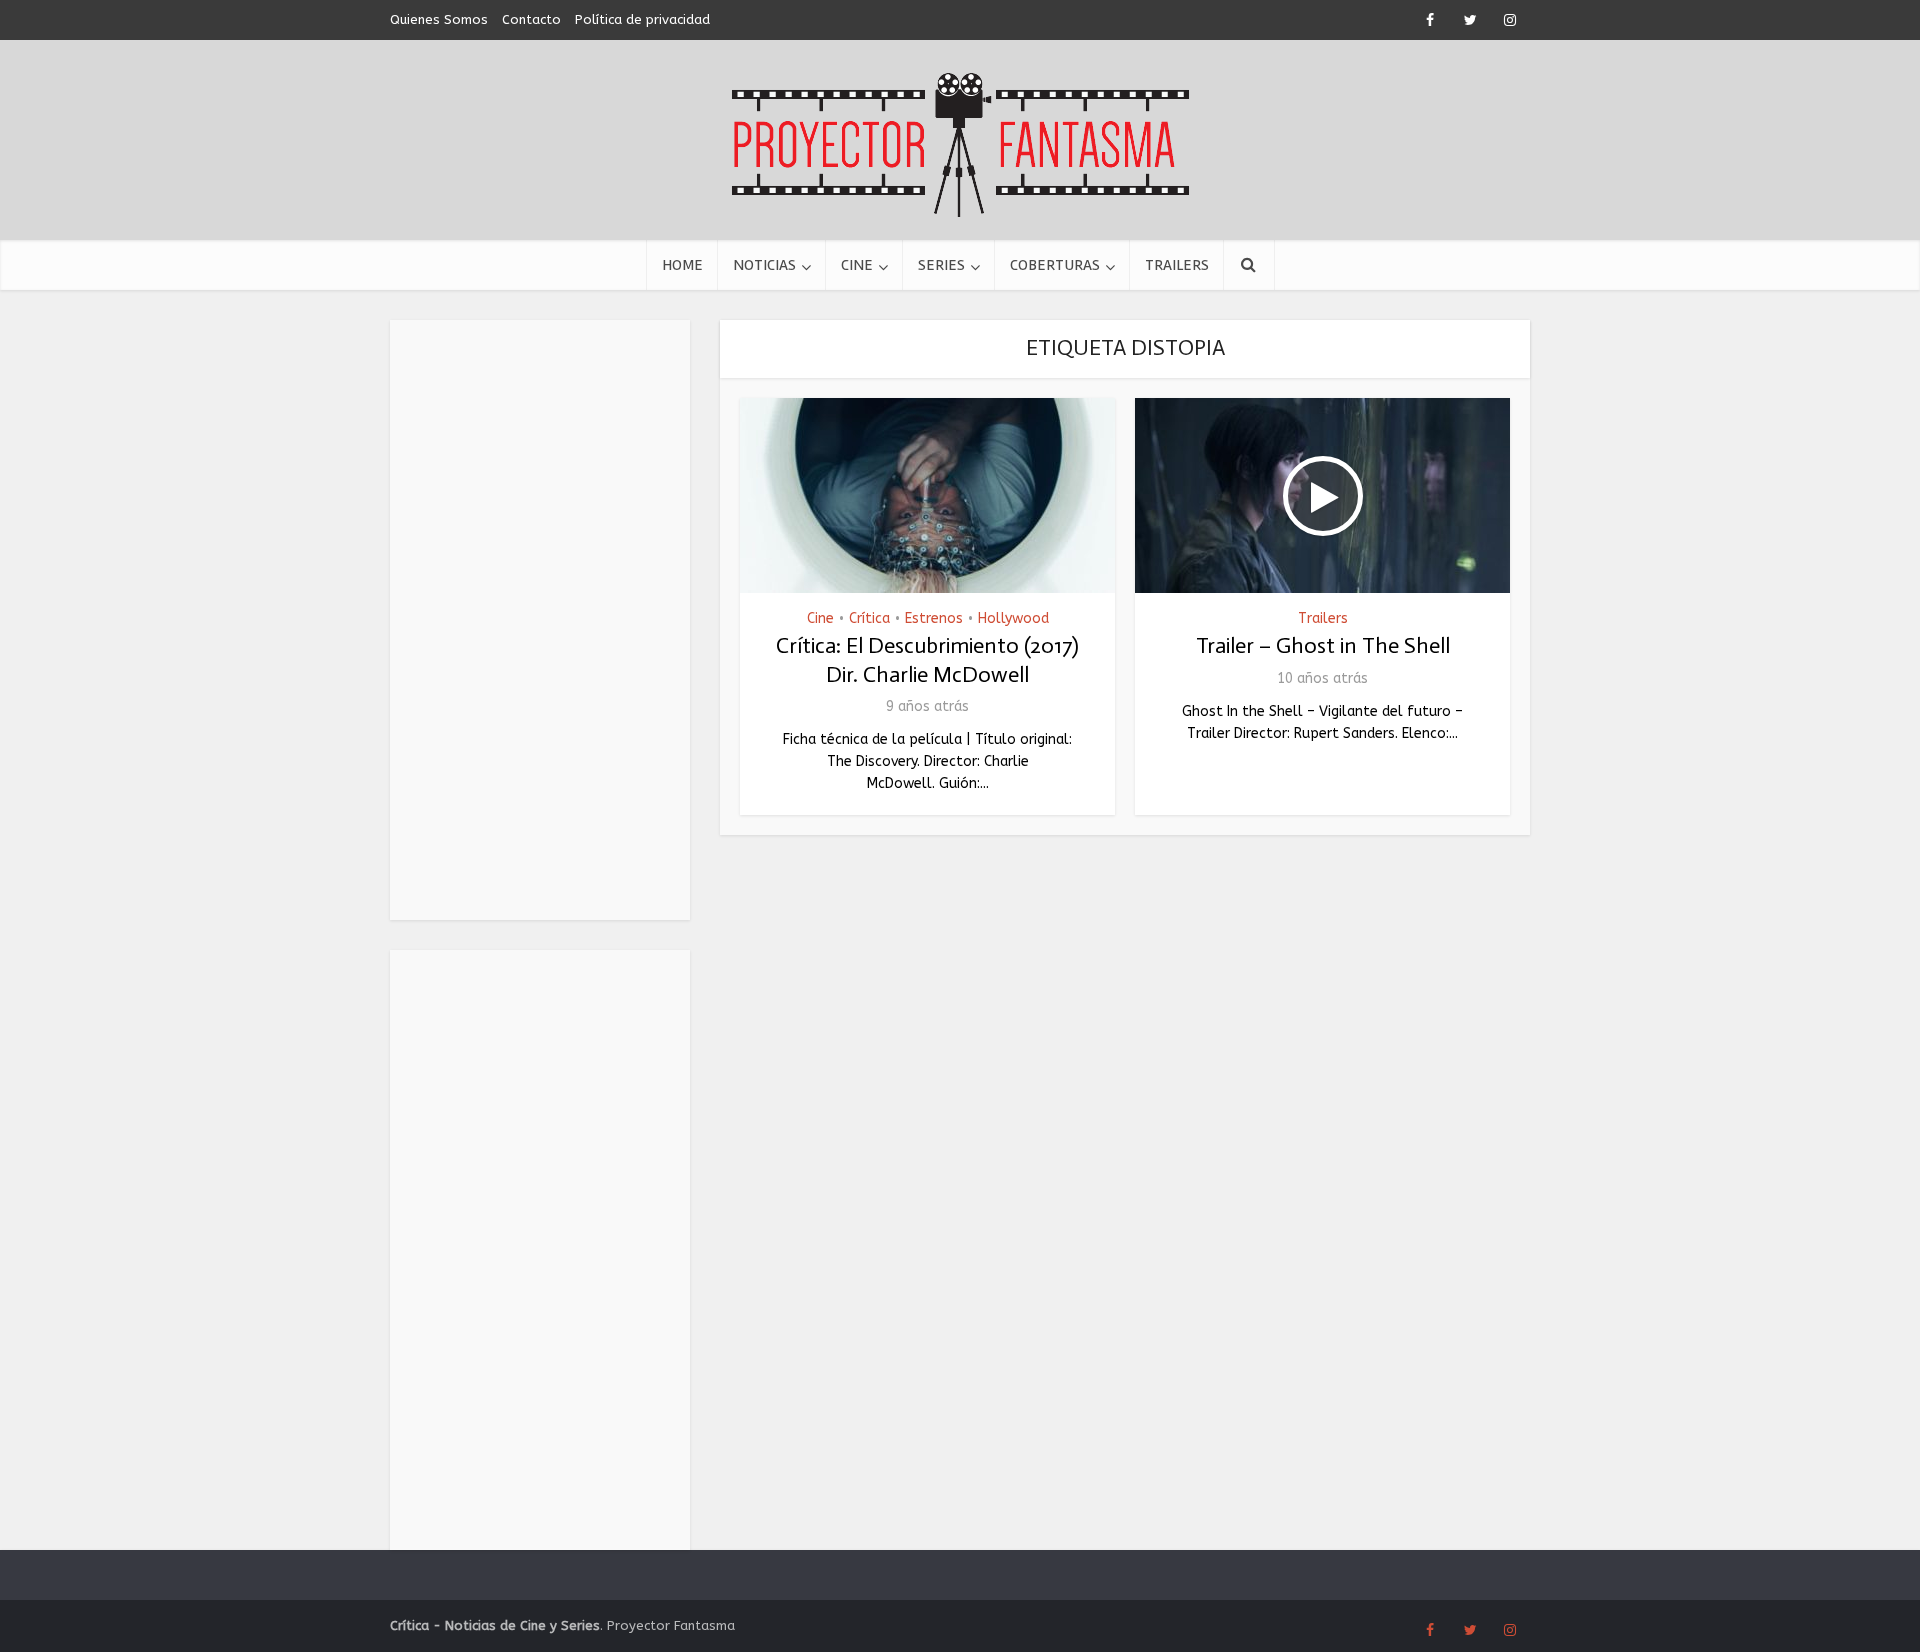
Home (682, 265)
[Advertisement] (540, 620)
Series (941, 265)
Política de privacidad (642, 19)
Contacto (531, 19)
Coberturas (1055, 265)
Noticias (764, 265)
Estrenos (934, 618)
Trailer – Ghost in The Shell (1323, 645)
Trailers (1177, 265)
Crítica (869, 618)
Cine (857, 265)
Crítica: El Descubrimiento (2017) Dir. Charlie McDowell (927, 660)
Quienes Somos (439, 19)
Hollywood (1013, 618)
